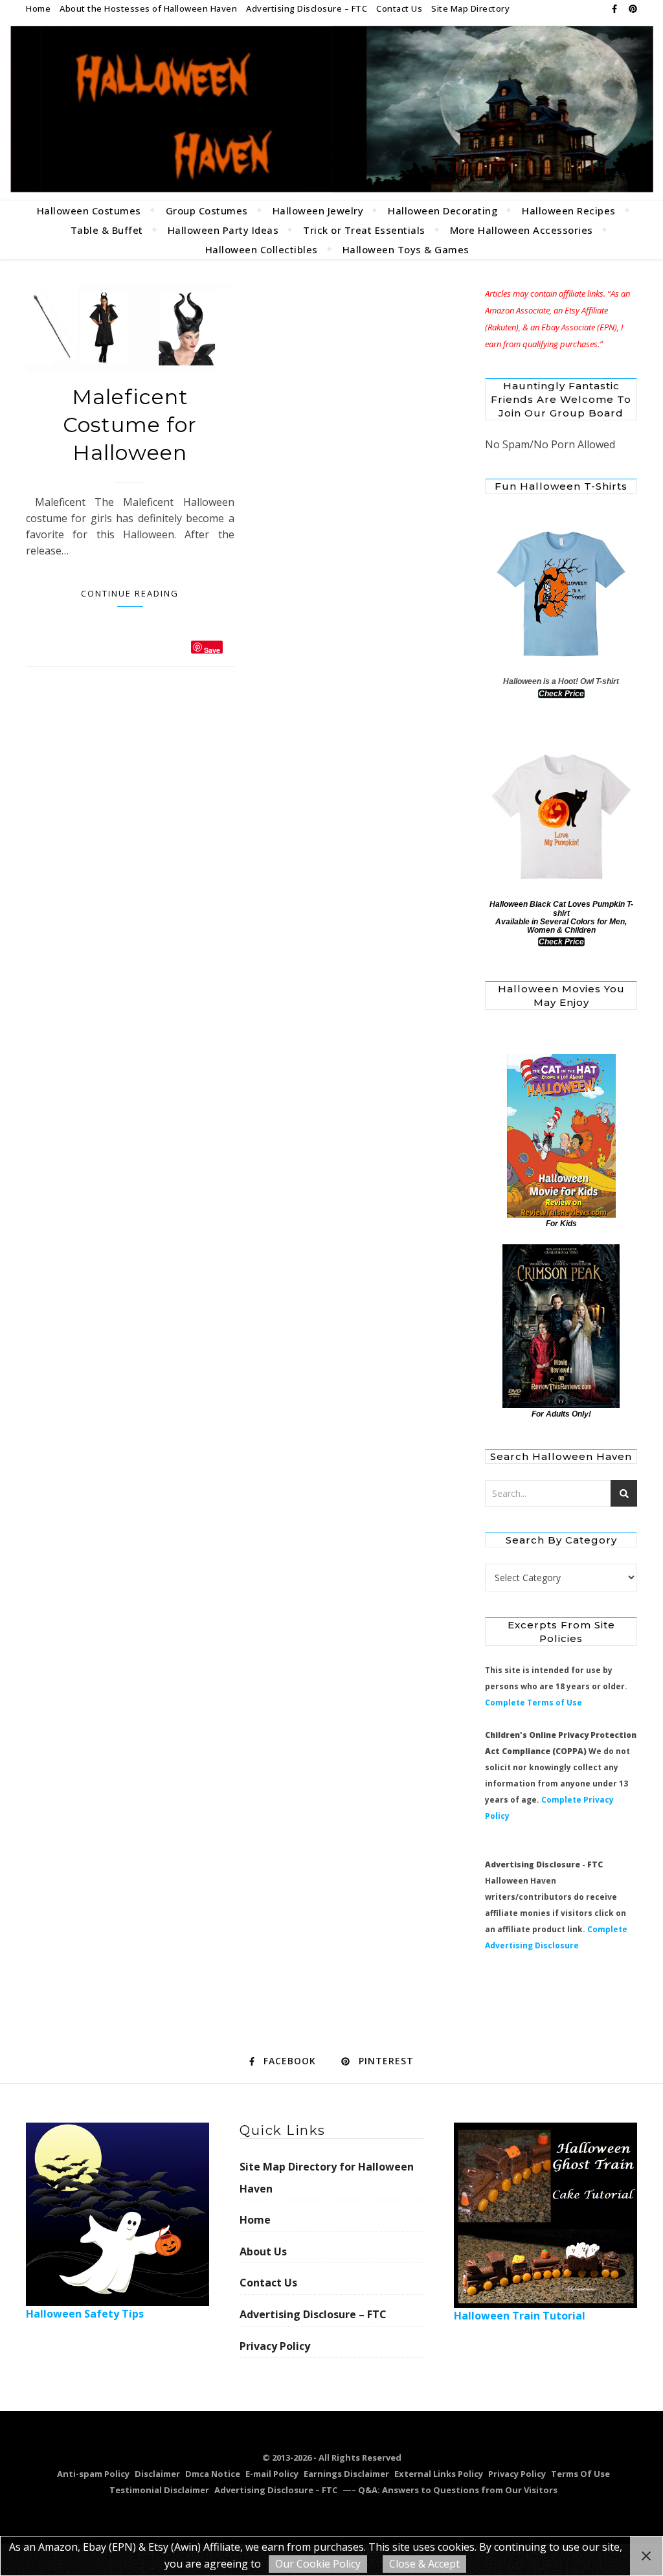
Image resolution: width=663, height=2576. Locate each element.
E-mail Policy (272, 2474)
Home (38, 8)
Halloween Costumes (89, 211)
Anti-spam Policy (93, 2474)
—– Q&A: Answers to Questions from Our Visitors (450, 2490)
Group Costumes (207, 211)
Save (212, 649)
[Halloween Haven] (331, 109)
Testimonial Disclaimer (159, 2490)
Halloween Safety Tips (85, 2314)
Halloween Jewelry (318, 211)
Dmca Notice (213, 2474)
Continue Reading (130, 593)
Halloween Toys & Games (406, 249)
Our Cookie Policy (318, 2564)
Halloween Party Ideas (223, 230)
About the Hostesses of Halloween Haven (148, 8)
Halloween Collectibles (262, 249)
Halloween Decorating (443, 211)
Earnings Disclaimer (346, 2474)
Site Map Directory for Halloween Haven (327, 2178)
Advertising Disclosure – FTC (307, 8)
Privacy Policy (275, 2346)
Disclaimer (157, 2474)
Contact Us (399, 8)
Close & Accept (424, 2564)
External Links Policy (439, 2474)
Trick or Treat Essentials (364, 230)
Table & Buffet (107, 230)
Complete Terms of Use (534, 1703)
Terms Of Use (580, 2474)
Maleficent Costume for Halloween (130, 425)
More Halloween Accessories (522, 230)
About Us (263, 2251)
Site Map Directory (470, 8)
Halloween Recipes (569, 211)
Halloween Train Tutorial (520, 2316)
